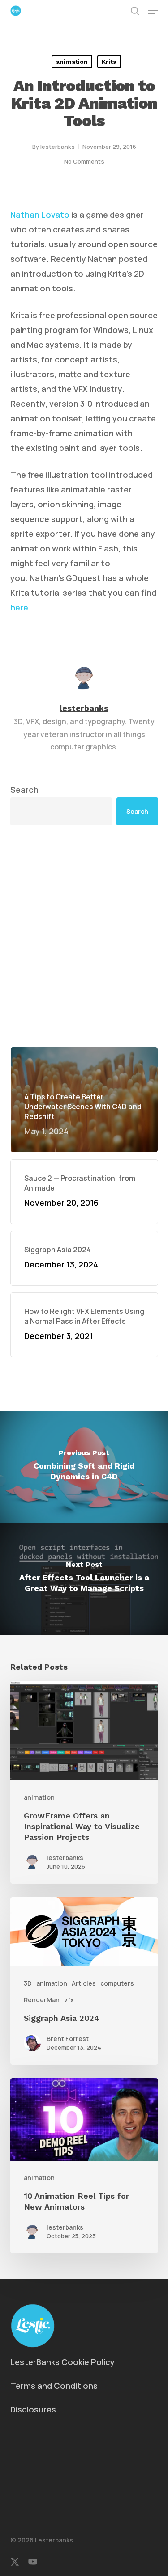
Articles (84, 1983)
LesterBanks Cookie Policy (62, 2362)
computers (117, 1983)
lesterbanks (58, 147)
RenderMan (42, 2000)
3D (28, 1983)
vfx (69, 2000)
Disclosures (33, 2409)
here (19, 607)
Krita (109, 62)
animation (72, 62)
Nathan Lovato (40, 215)
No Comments (84, 161)
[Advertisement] (84, 936)
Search (24, 790)
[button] (153, 11)
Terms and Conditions (54, 2386)
